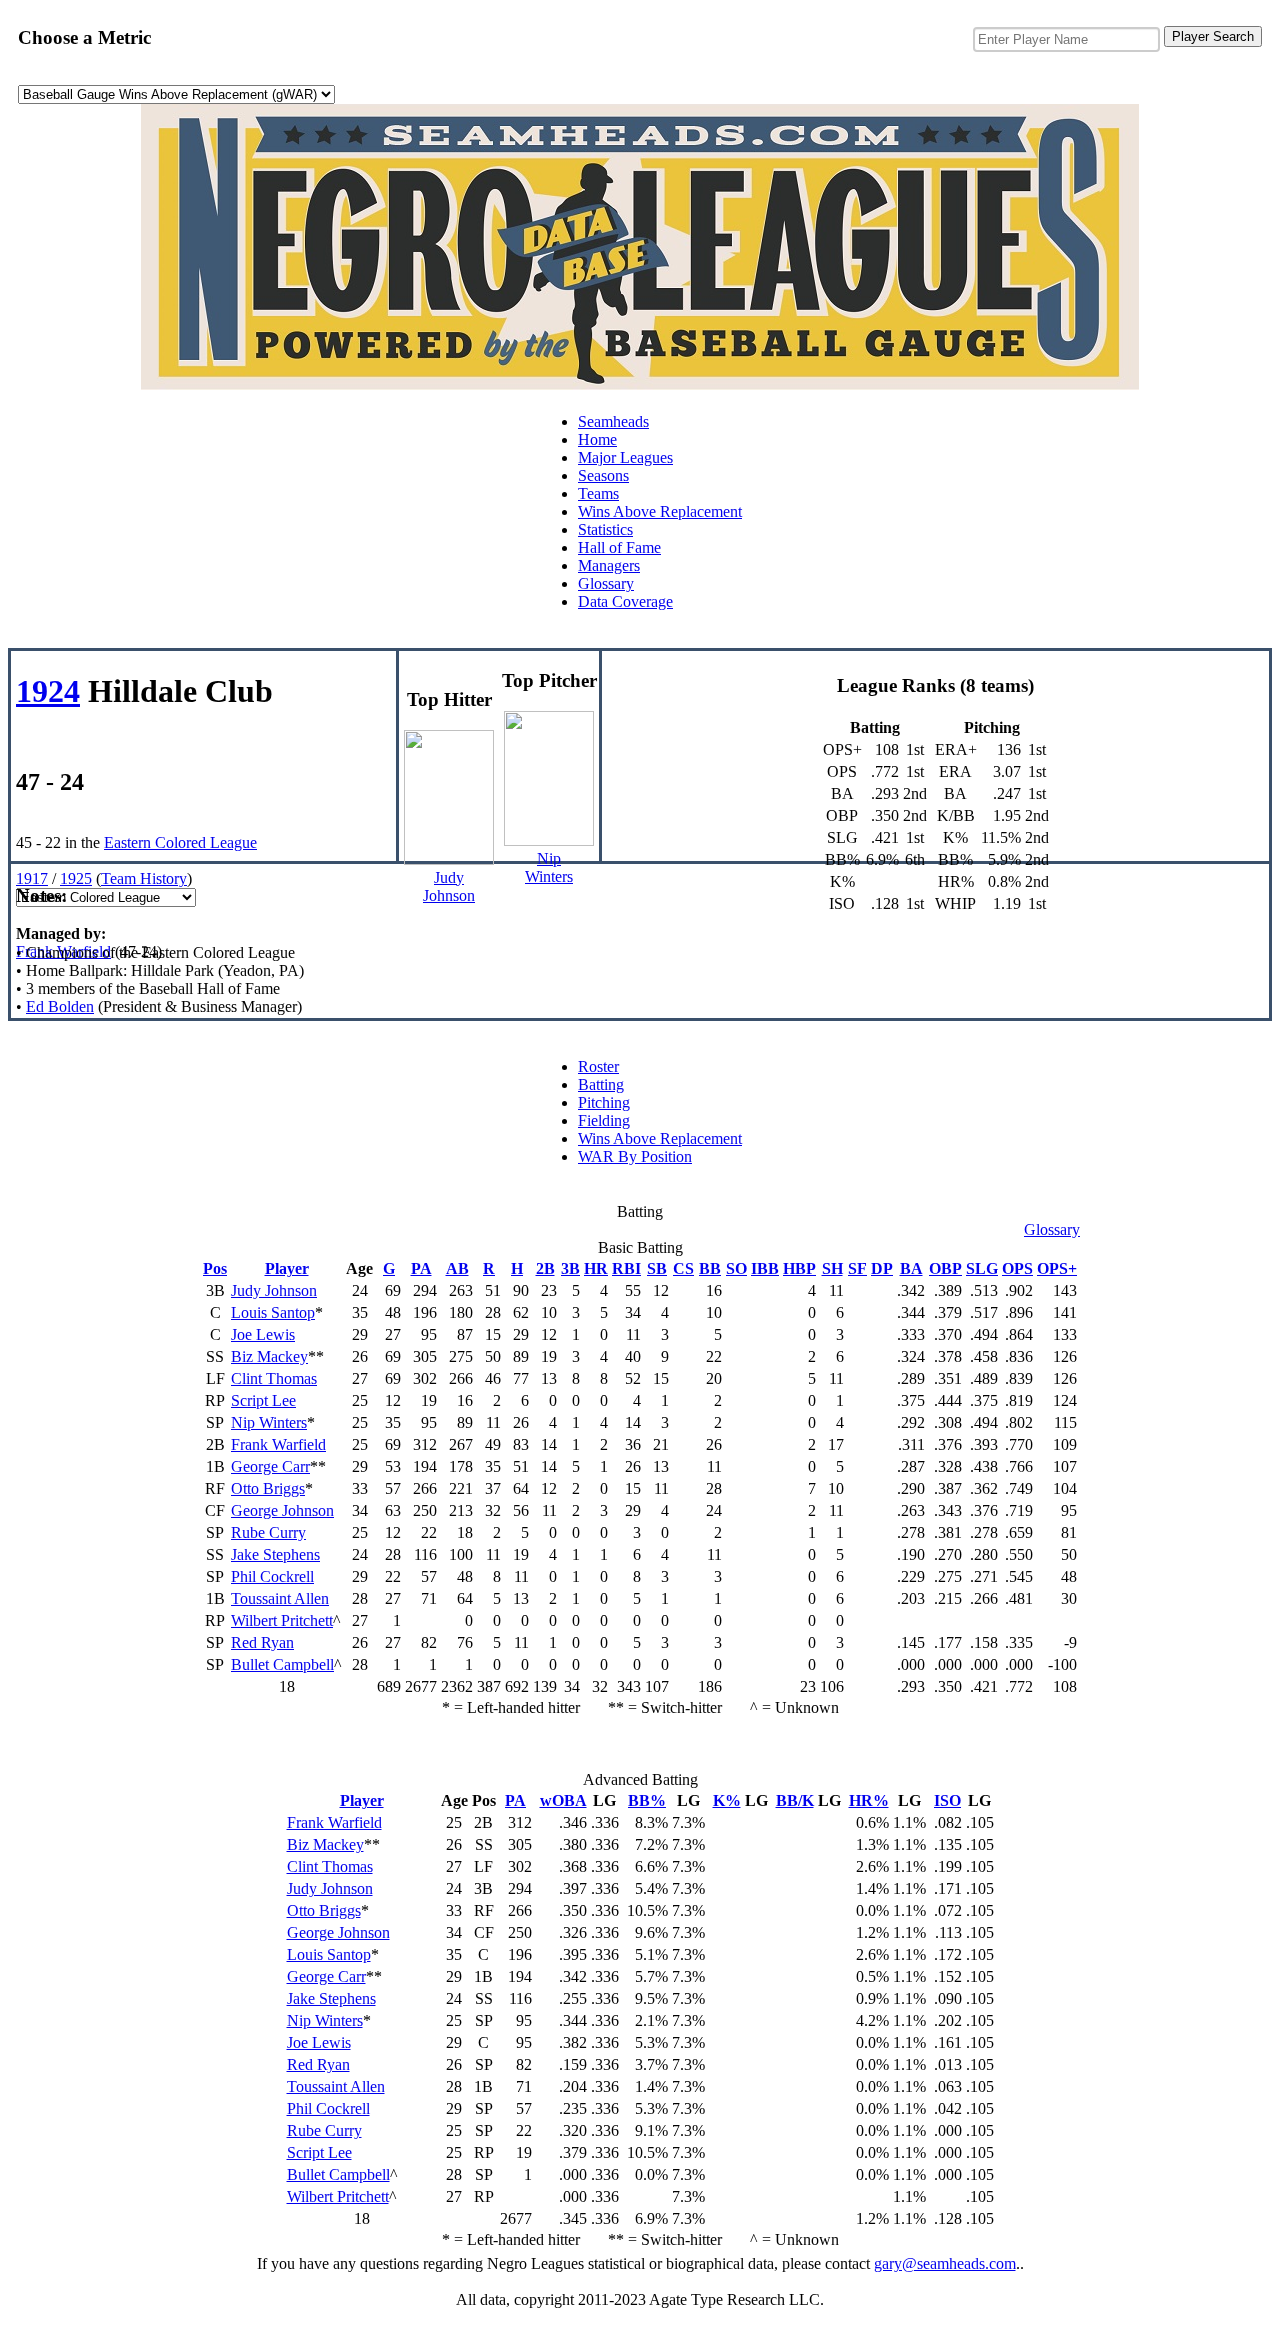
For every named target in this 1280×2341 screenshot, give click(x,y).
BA (911, 1268)
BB (710, 1268)
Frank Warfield (63, 951)
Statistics (605, 529)
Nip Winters (269, 1422)
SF (857, 1268)
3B (570, 1268)
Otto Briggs (268, 1488)
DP (882, 1268)
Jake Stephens (275, 1554)
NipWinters (549, 867)
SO (736, 1268)
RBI (626, 1268)
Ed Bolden (60, 1006)
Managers (609, 565)
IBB (765, 1268)
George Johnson (282, 1510)
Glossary (606, 583)
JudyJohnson (449, 886)
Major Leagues (625, 457)
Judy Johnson (274, 1290)
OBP (945, 1268)
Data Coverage (625, 601)
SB (657, 1268)
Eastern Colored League (180, 842)
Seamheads (613, 421)
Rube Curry (268, 1532)
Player (287, 1268)
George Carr (270, 1466)
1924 (48, 691)
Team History (144, 878)
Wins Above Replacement (660, 511)
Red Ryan (262, 1642)
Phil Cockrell (272, 1576)
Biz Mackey (269, 1356)
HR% (869, 1800)
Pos (215, 1268)
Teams (598, 493)
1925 (76, 878)
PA (421, 1268)
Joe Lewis (263, 1334)
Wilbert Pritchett (282, 1620)
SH (832, 1268)
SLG (982, 1268)
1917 (32, 878)
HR (596, 1268)
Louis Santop (273, 1312)
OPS (1017, 1268)
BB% (647, 1800)
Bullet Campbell (282, 1664)
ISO (947, 1800)
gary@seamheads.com (945, 2263)
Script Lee (263, 1400)
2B (545, 1268)
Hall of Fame (619, 547)
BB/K (795, 1800)
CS (683, 1268)
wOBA (563, 1800)
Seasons (603, 475)
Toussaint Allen (280, 1598)
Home (597, 439)
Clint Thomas (274, 1378)
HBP (799, 1268)
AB (457, 1268)
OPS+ (1057, 1268)
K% (727, 1800)
